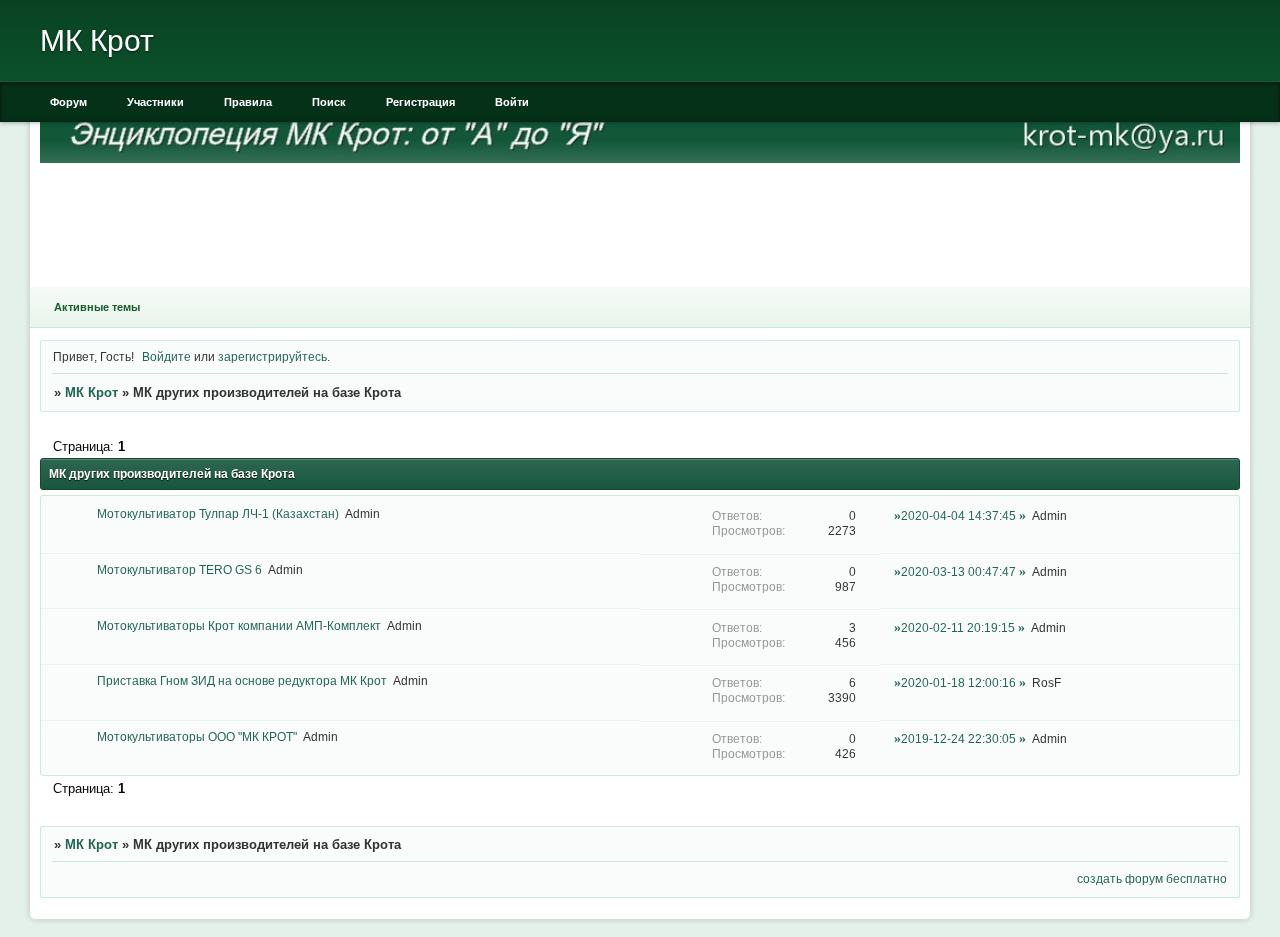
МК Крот (91, 392)
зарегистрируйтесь (272, 356)
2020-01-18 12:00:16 (958, 682)
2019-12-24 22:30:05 (958, 738)
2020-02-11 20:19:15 (958, 627)
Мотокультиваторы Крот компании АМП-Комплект (239, 625)
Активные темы (97, 307)
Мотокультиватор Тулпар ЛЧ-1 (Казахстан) (218, 513)
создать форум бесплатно (1152, 878)
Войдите (166, 356)
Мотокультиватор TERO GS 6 (179, 569)
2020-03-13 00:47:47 (958, 571)
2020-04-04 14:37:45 (958, 515)
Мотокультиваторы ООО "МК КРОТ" (197, 736)
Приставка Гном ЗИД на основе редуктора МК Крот (242, 680)
